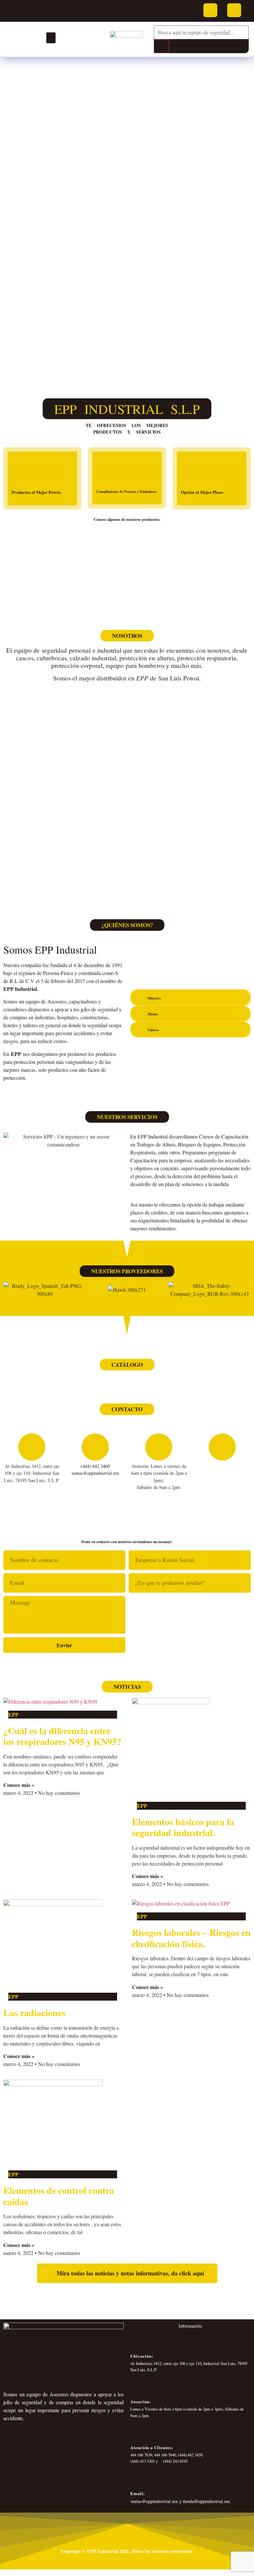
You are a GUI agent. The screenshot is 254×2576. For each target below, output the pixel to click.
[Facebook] (210, 10)
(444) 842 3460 (95, 1466)
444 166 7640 (165, 2455)
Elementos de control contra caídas (59, 2196)
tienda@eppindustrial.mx (207, 2501)
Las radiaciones (34, 2013)
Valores (153, 1030)
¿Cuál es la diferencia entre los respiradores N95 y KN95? (62, 1736)
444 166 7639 (141, 2455)
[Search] (161, 46)
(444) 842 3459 (190, 2455)
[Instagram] (234, 10)
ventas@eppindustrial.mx (95, 1473)
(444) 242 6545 (175, 2461)
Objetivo (154, 998)
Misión (153, 1014)
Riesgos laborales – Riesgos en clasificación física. (191, 1938)
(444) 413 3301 (143, 2461)
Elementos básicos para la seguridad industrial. (183, 1827)
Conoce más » (19, 1785)
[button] (51, 38)
